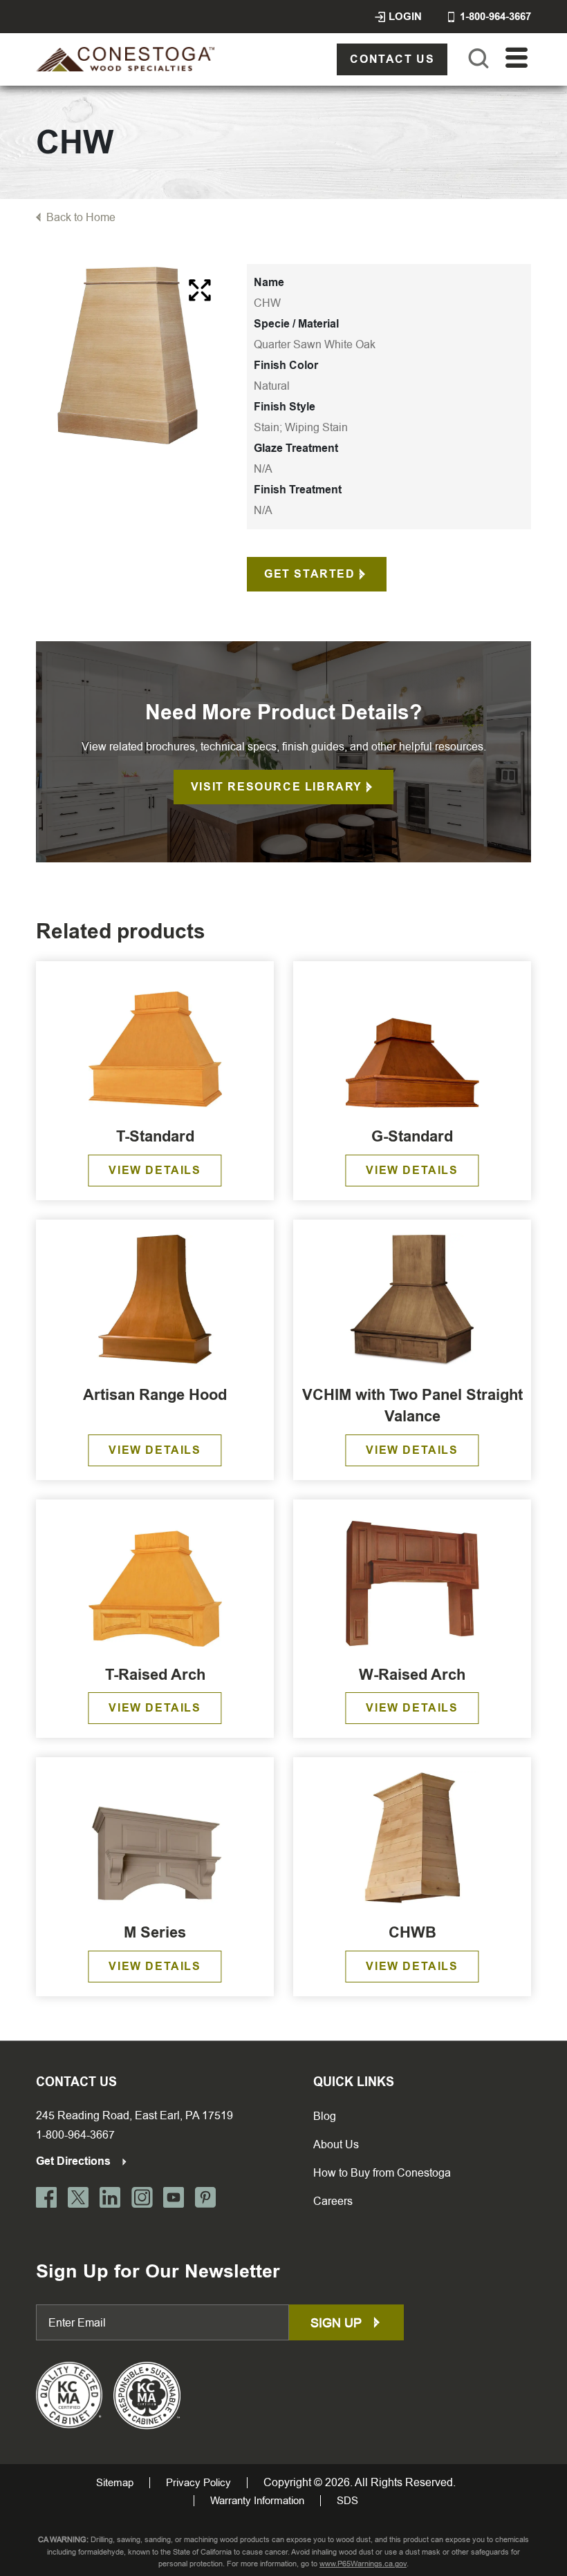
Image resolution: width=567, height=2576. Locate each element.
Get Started (310, 574)
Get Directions (75, 2161)
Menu (517, 58)
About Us (336, 2144)
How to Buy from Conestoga (382, 2173)
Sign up (338, 2323)
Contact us (392, 59)
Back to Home (81, 217)
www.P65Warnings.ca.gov (363, 2564)
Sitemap (115, 2483)
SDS (347, 2501)
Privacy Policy (198, 2483)
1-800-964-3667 (75, 2135)
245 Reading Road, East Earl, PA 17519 (134, 2115)
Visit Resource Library (277, 787)
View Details (155, 1170)
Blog (325, 2116)
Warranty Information (257, 2501)
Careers (333, 2201)
